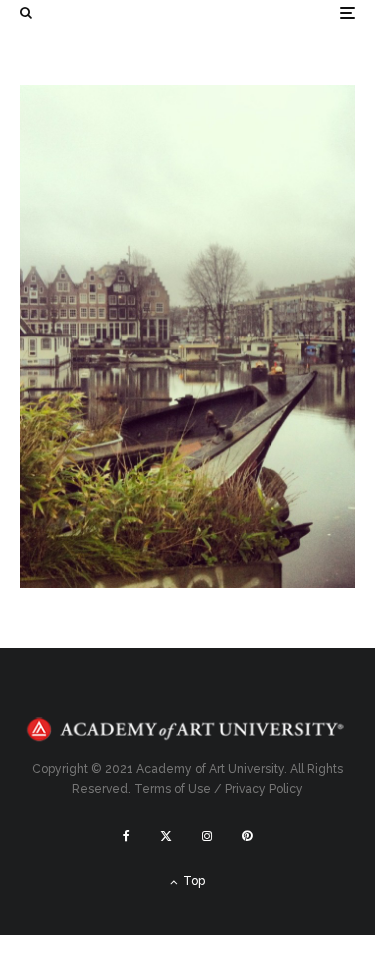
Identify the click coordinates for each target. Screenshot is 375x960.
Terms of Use (172, 789)
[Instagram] (207, 836)
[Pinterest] (247, 836)
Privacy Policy (264, 789)
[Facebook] (126, 836)
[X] (166, 836)
